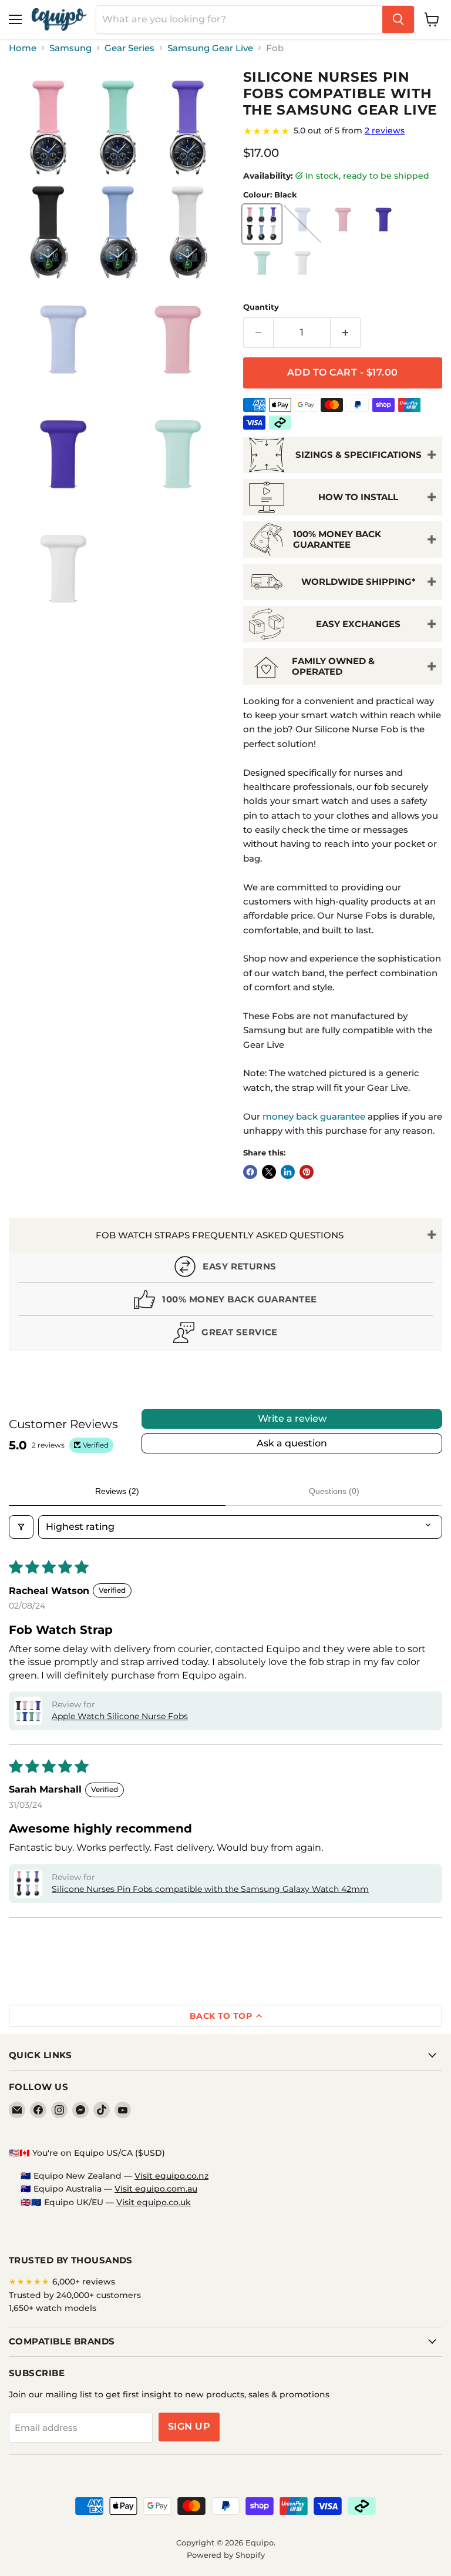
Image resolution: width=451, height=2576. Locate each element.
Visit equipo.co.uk (154, 2202)
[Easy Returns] (225, 1269)
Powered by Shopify (226, 2555)
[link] (343, 131)
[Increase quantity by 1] (346, 333)
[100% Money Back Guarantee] (225, 1302)
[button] (28, 1711)
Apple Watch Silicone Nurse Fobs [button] (120, 1716)
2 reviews (385, 130)
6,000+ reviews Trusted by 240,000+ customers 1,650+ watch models (75, 2295)
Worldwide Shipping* (359, 582)
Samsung (70, 48)
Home (23, 48)
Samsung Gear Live (210, 48)
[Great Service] (225, 1335)
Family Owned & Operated (333, 666)
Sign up (189, 2426)
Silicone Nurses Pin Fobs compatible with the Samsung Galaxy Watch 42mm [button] (210, 1889)
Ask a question (292, 1443)
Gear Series (129, 48)
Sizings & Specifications (359, 455)
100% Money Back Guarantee (337, 539)
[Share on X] (269, 1172)
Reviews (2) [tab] (117, 1491)
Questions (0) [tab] (334, 1491)
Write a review (292, 1418)
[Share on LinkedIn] (288, 1172)
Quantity (261, 307)
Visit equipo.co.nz (171, 2176)
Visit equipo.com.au (156, 2189)
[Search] (398, 19)
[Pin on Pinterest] (307, 1172)
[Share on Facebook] (250, 1172)
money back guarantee (314, 1116)
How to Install (358, 497)
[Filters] (21, 1527)
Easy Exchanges (358, 624)
